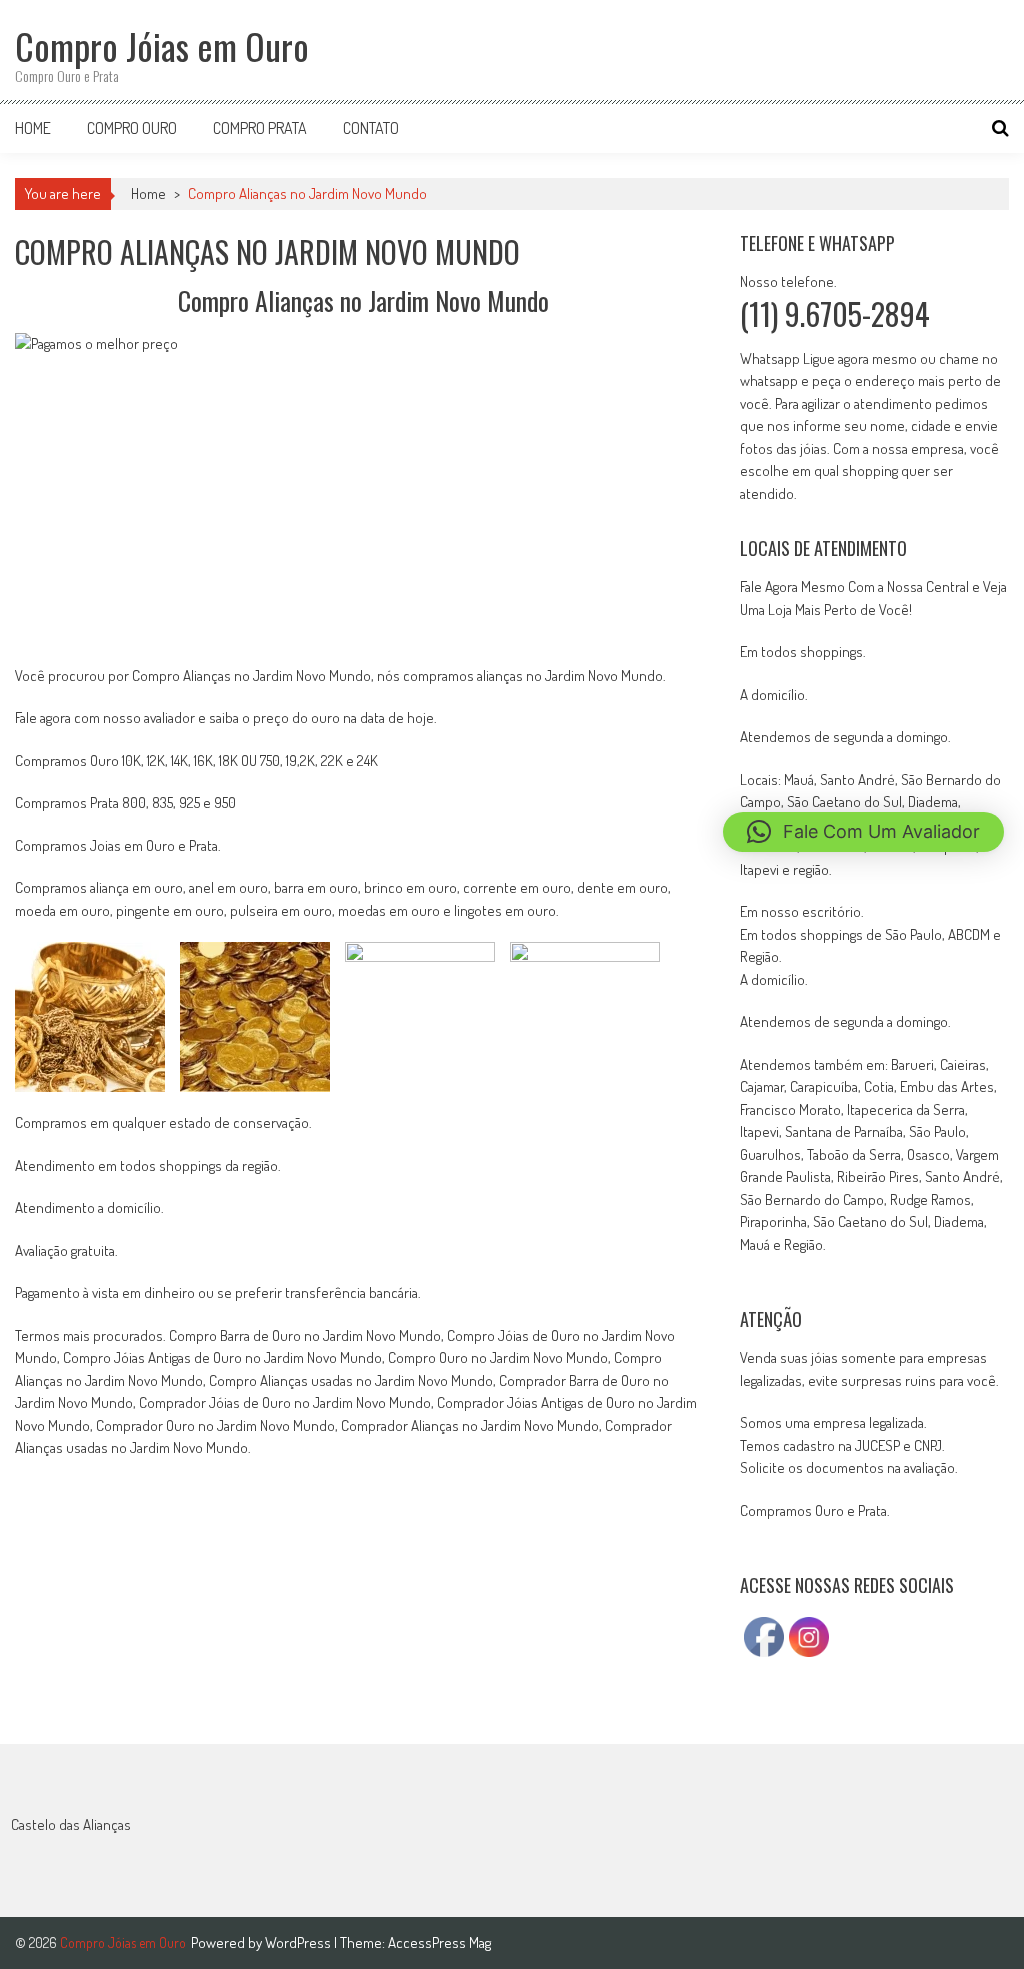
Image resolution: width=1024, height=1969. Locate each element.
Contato (371, 128)
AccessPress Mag (439, 1942)
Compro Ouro (132, 128)
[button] (863, 832)
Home (33, 128)
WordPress (299, 1942)
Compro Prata (260, 128)
